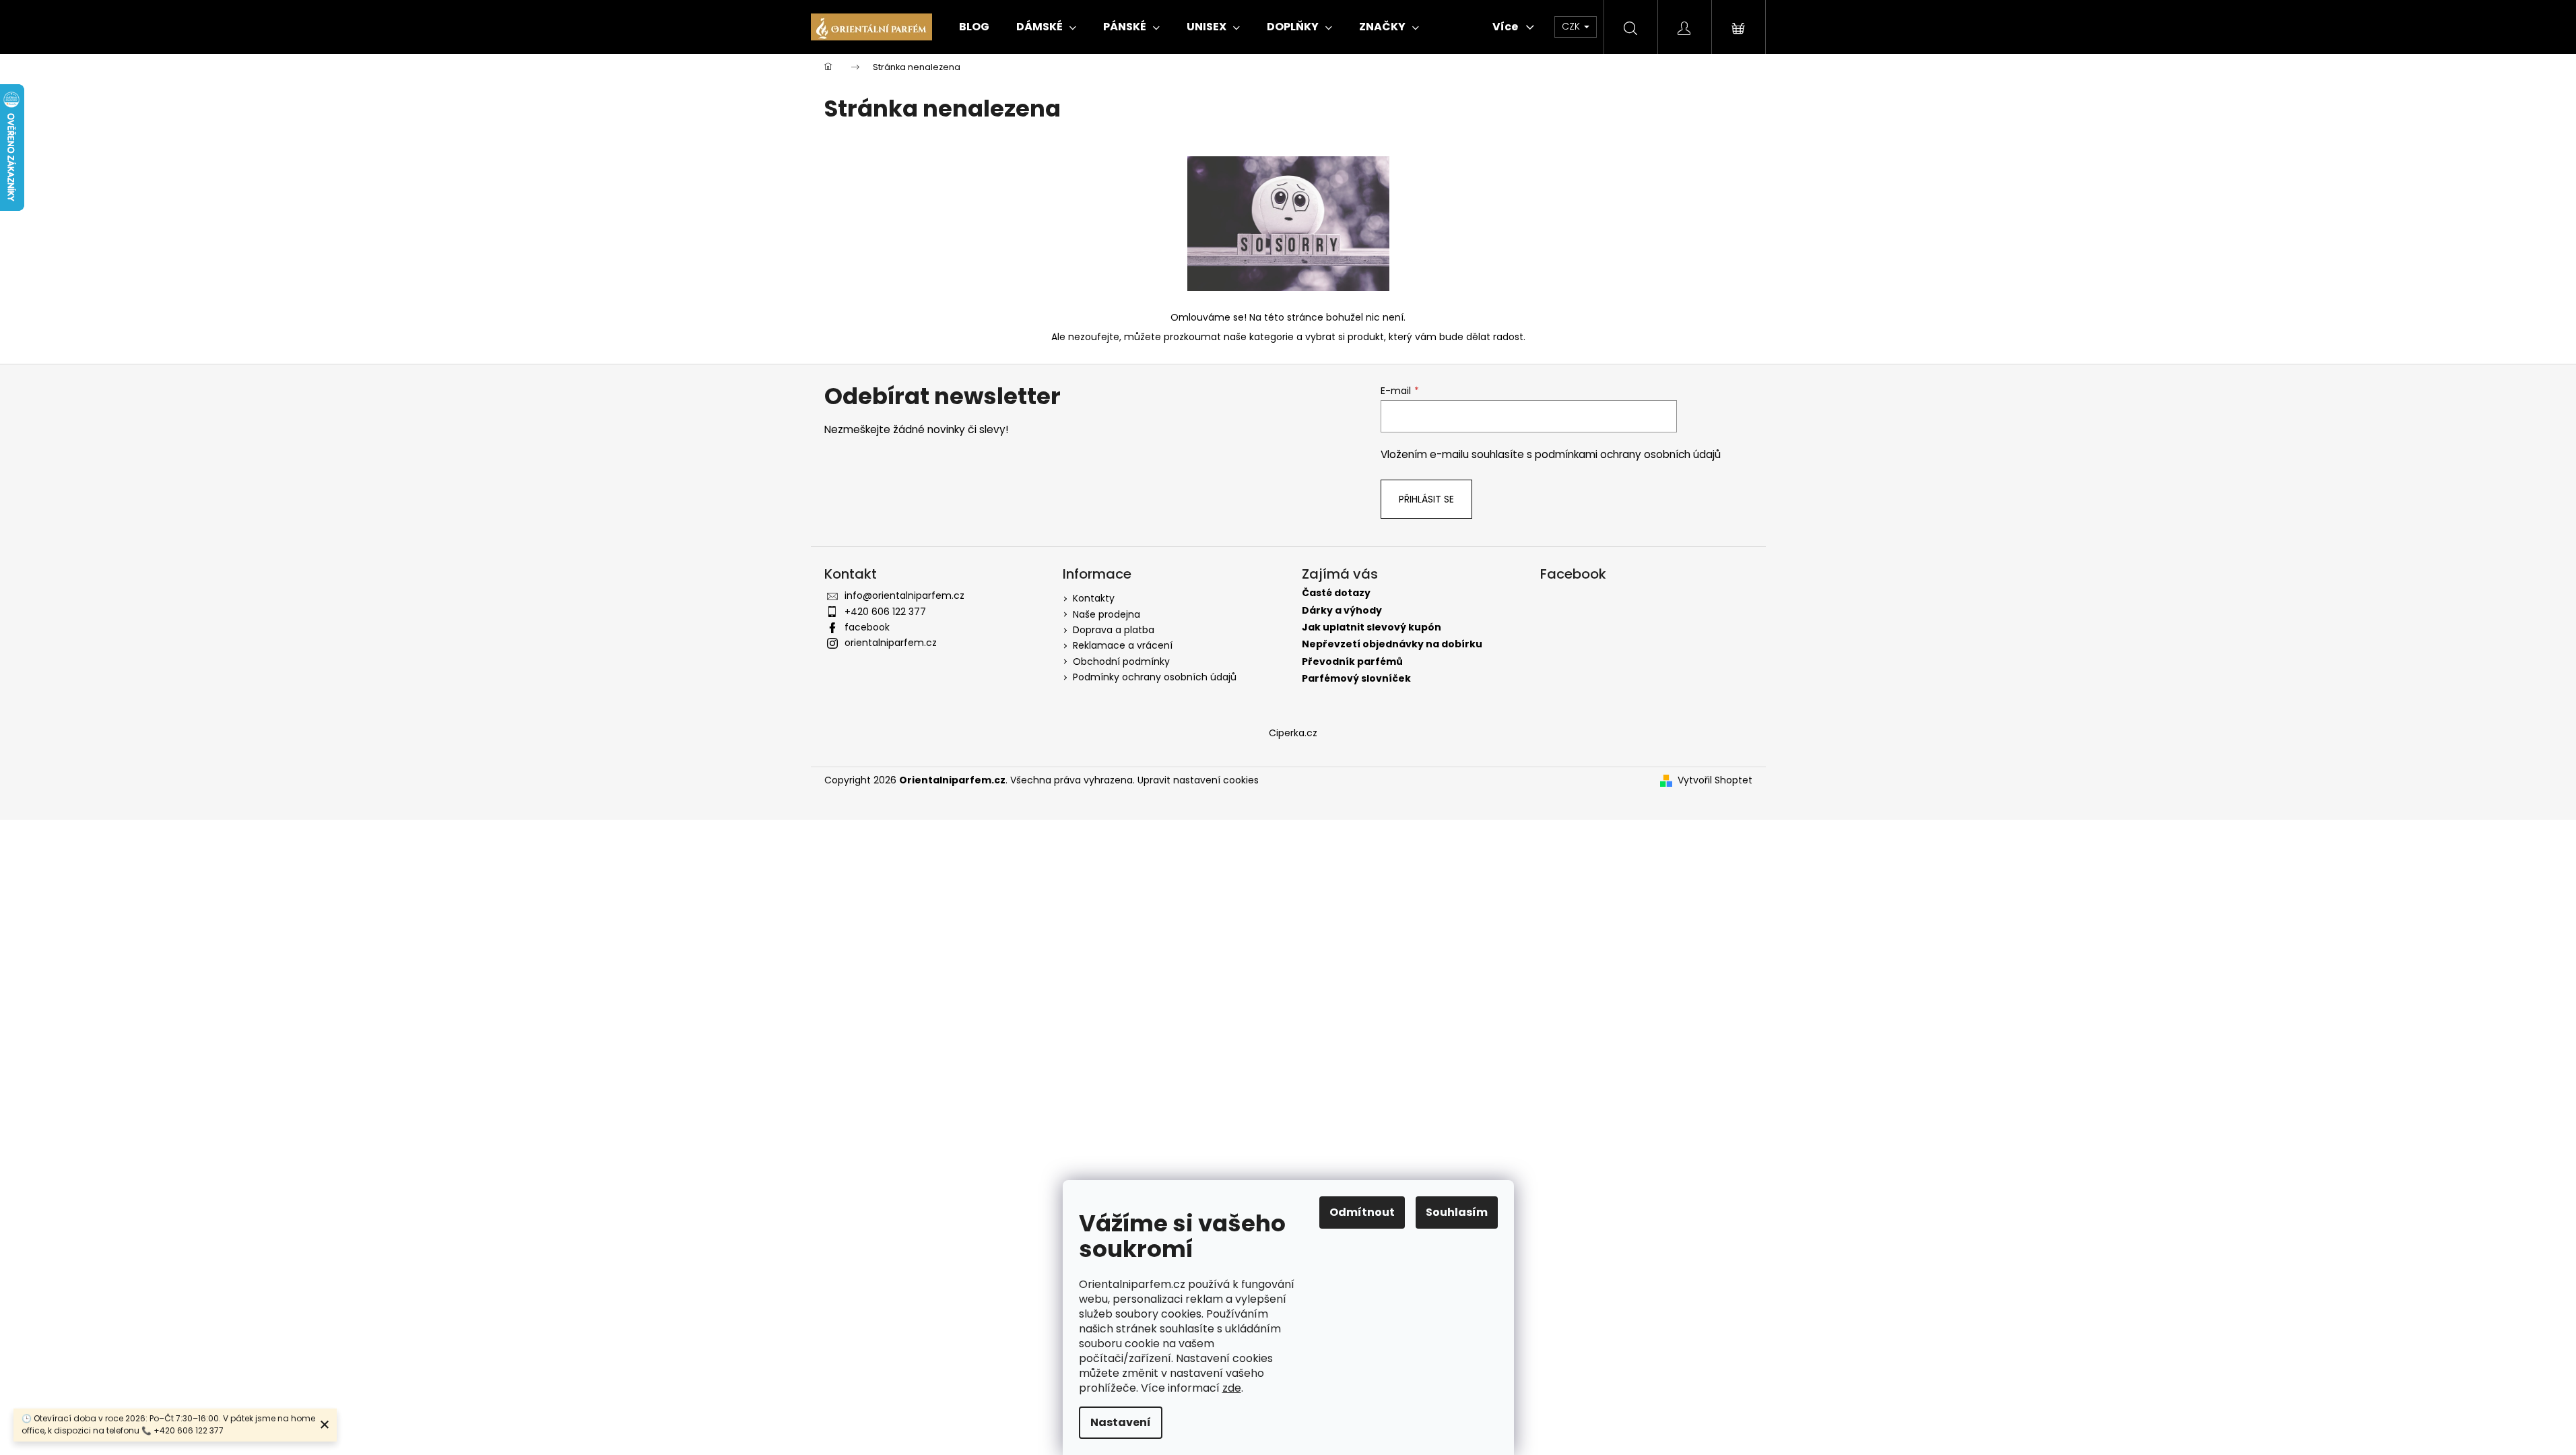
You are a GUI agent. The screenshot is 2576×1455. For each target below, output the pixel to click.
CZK (1572, 26)
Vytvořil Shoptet (1715, 780)
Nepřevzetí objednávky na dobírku (1392, 644)
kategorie (1272, 337)
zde (1232, 1388)
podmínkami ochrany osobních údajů (1628, 454)
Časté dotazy (1336, 593)
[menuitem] (974, 27)
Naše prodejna (1107, 614)
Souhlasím (1457, 1212)
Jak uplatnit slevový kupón (1372, 627)
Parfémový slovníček (1356, 679)
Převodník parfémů (1352, 662)
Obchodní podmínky (1121, 661)
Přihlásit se (1426, 499)
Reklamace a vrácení (1123, 645)
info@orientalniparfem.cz (904, 595)
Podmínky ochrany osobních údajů (1155, 677)
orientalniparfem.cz (891, 643)
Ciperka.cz (1293, 733)
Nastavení (1121, 1422)
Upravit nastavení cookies (1198, 780)
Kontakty (1094, 598)
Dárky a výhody (1342, 611)
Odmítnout (1362, 1212)
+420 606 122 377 (885, 612)
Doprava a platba (1114, 630)
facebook (867, 627)
